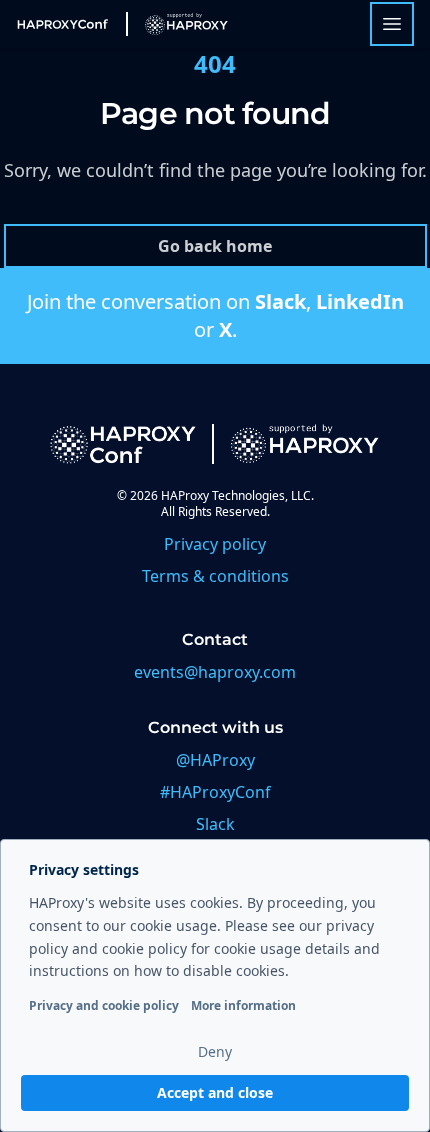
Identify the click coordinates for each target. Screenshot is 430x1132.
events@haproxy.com (215, 672)
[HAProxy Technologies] (177, 24)
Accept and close (215, 1092)
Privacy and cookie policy (104, 1005)
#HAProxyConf (215, 792)
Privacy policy (215, 544)
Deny (215, 1051)
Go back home (215, 246)
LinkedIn (360, 301)
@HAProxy (215, 760)
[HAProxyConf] (63, 24)
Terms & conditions (215, 576)
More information (243, 1005)
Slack (280, 301)
